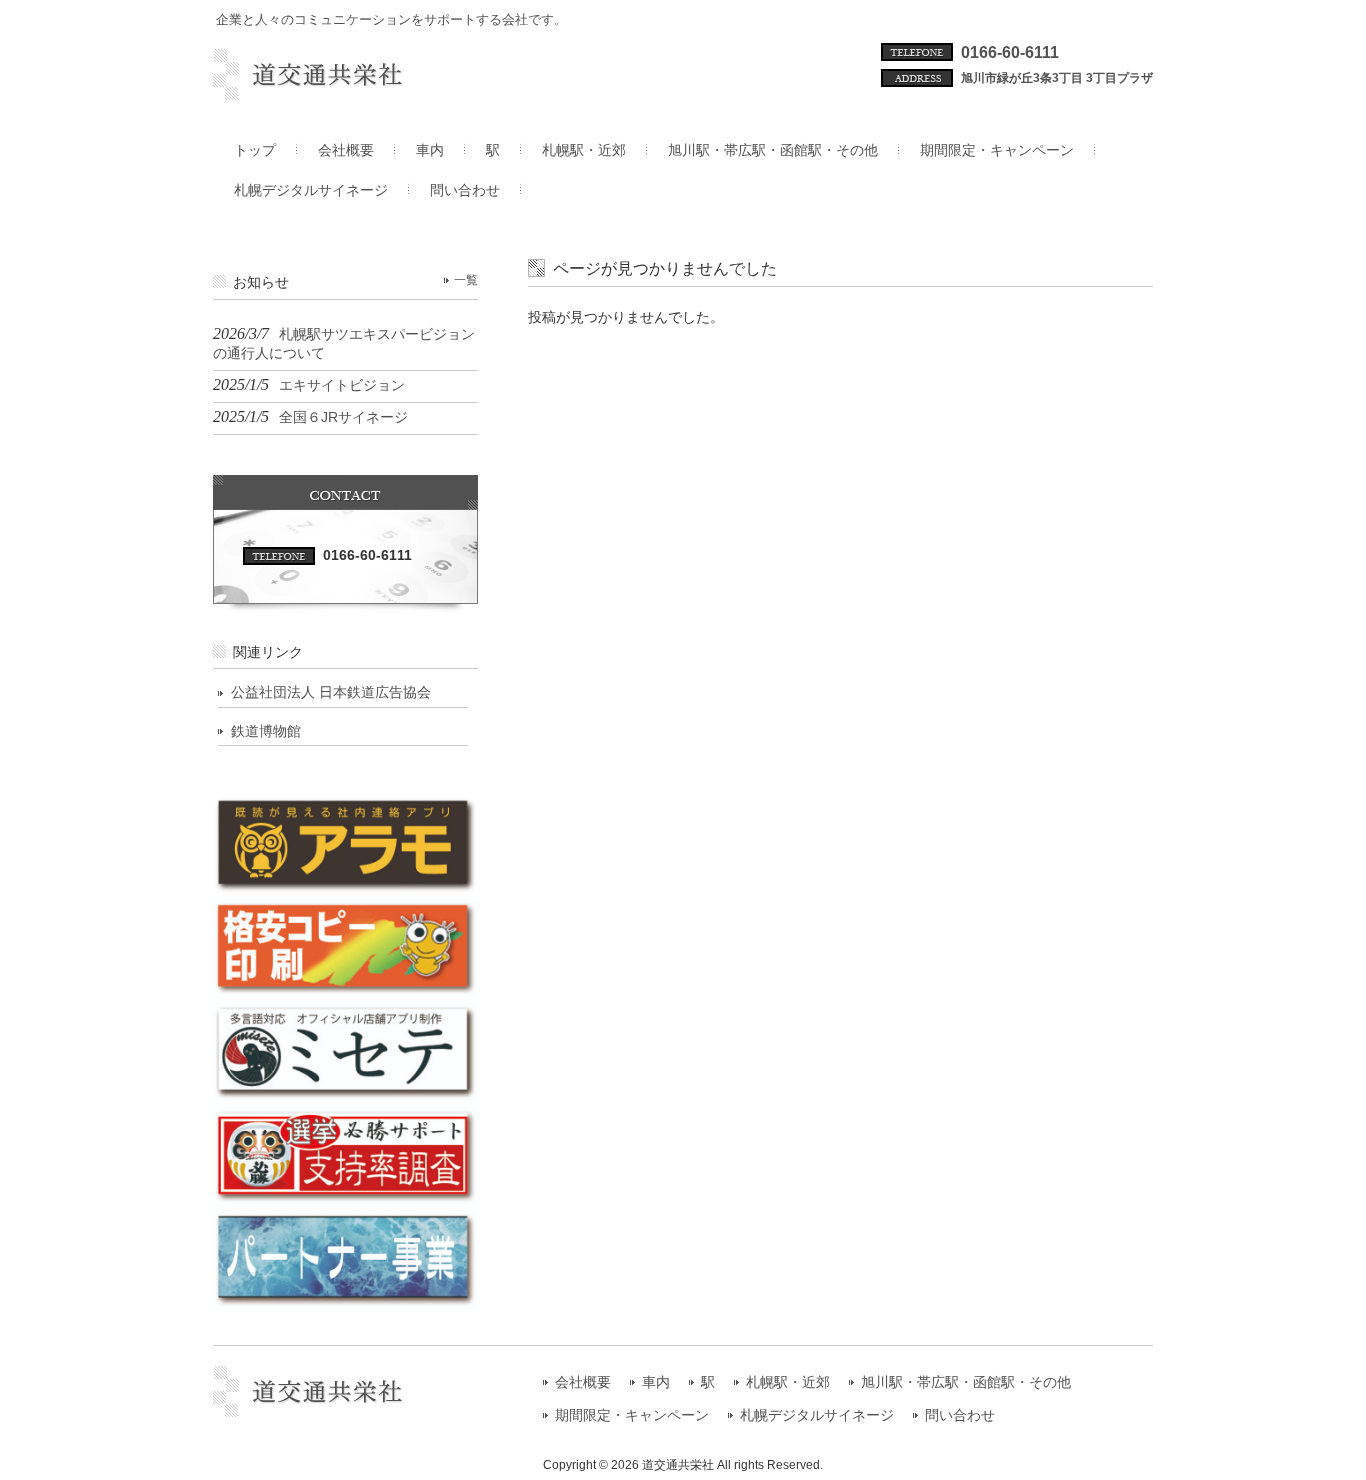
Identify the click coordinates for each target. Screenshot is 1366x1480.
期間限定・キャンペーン (632, 1415)
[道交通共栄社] (345, 92)
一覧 (466, 280)
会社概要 (583, 1382)
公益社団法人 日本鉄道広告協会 (331, 692)
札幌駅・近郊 (788, 1382)
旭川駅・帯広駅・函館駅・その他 (966, 1382)
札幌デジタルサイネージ (817, 1415)
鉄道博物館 (266, 731)
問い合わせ (960, 1415)
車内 (656, 1382)
